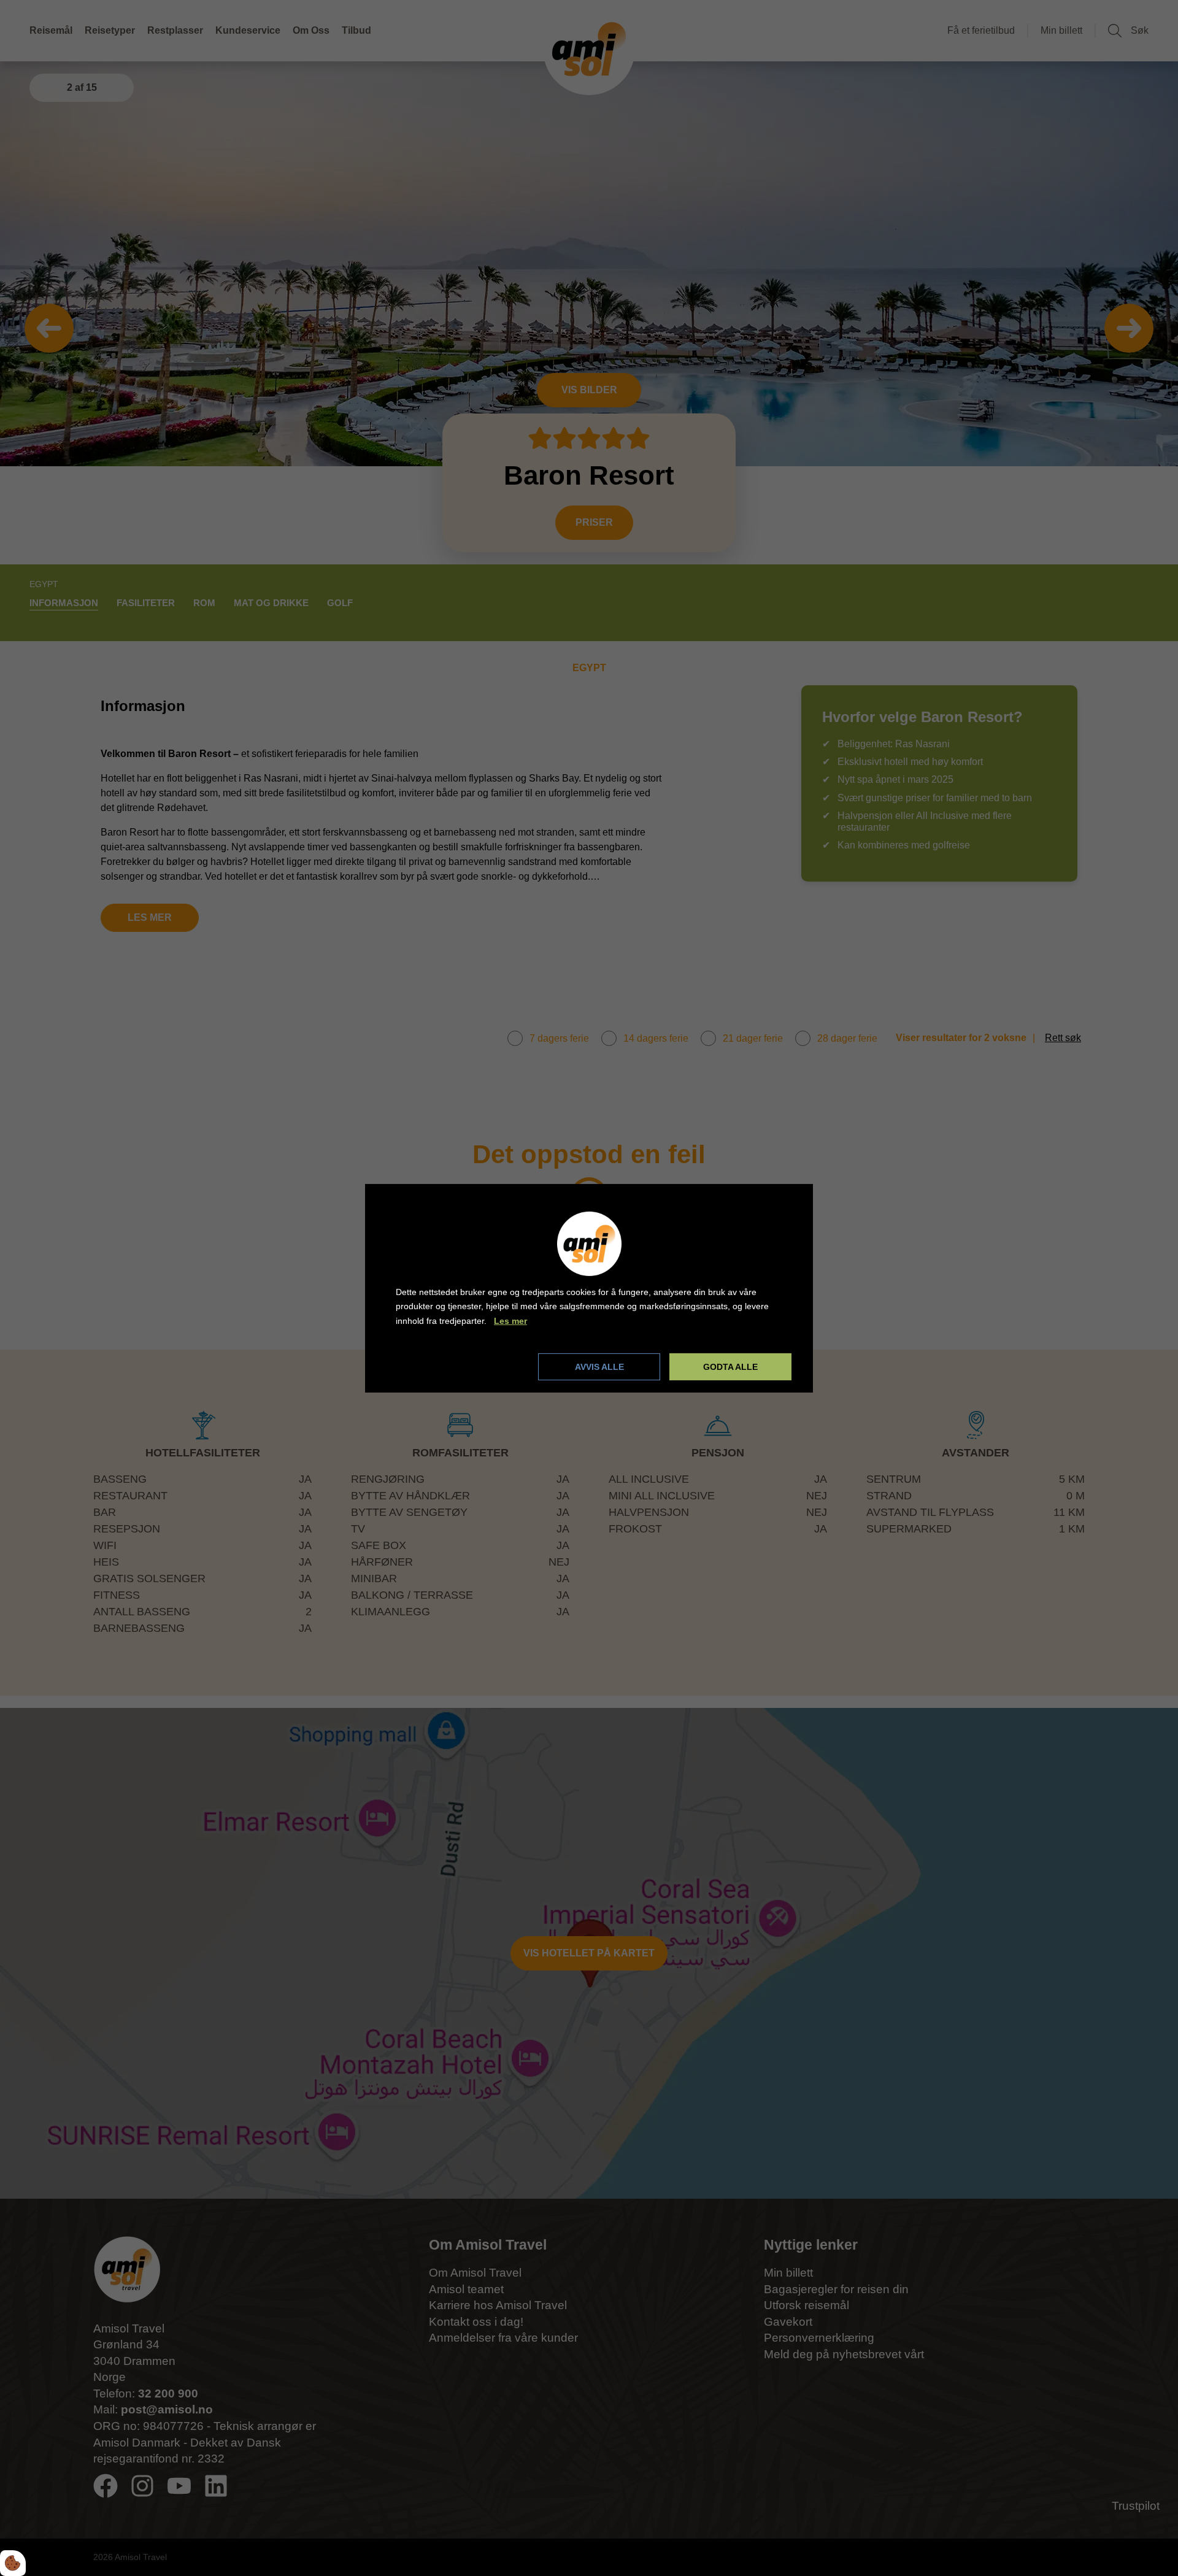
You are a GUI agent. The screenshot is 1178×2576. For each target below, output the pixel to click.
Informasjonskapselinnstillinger (462, 1366)
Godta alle (730, 1367)
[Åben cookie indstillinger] (13, 2563)
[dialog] (589, 1288)
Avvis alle (599, 1367)
